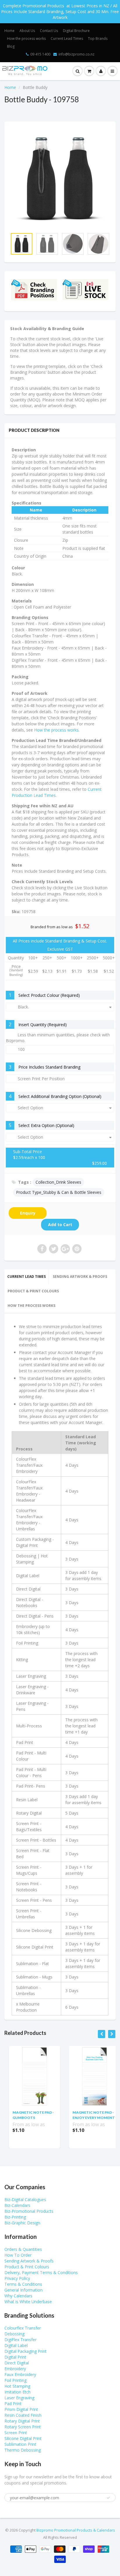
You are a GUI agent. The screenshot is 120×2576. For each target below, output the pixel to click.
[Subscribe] (84, 60)
